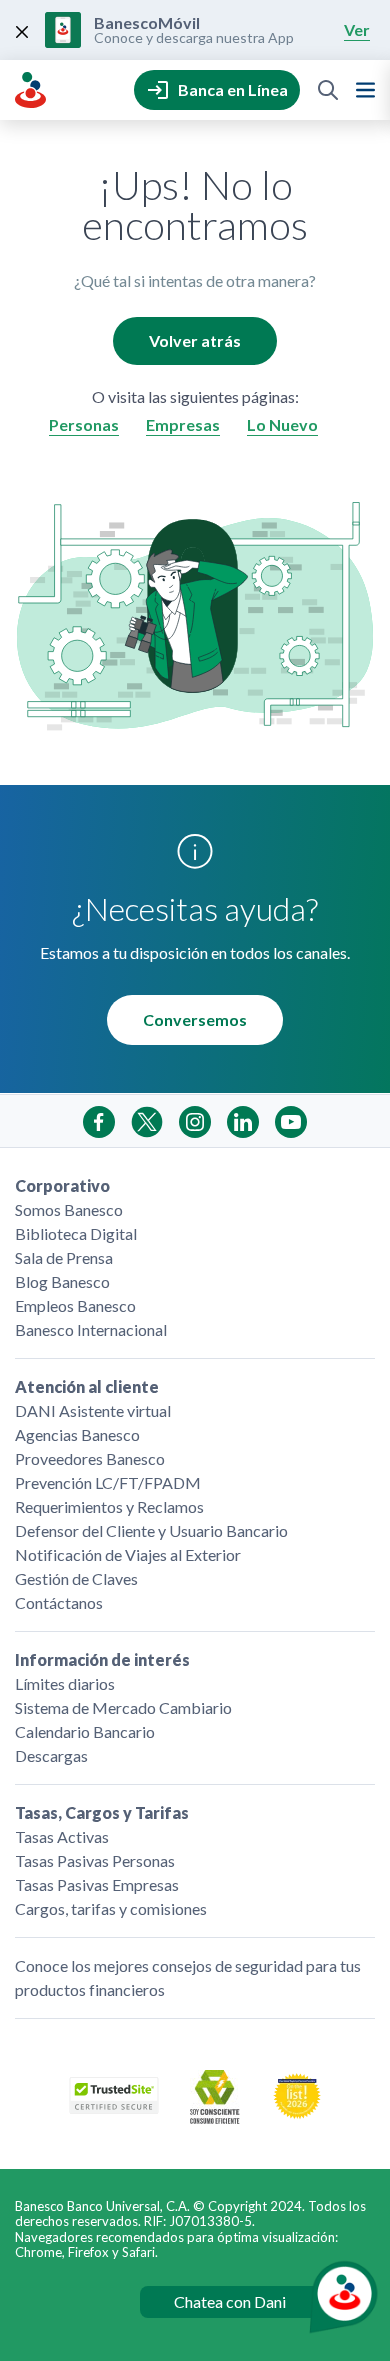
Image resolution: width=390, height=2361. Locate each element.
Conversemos (195, 1019)
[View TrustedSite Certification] (114, 2107)
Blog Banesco (62, 1281)
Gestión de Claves (76, 1578)
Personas (84, 424)
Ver (357, 29)
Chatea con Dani (230, 2301)
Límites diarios (65, 1683)
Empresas (183, 424)
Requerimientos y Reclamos (109, 1506)
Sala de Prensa (64, 1257)
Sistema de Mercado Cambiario (123, 1707)
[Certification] (297, 2113)
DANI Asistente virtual (93, 1410)
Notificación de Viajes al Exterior (128, 1554)
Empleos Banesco (75, 1305)
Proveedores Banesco (90, 1458)
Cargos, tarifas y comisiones (111, 1908)
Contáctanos (59, 1602)
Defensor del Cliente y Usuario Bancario (151, 1530)
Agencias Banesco (77, 1434)
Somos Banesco (69, 1209)
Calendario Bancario (85, 1731)
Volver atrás (195, 340)
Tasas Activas (62, 1836)
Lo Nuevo (282, 424)
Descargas (51, 1755)
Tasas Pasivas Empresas (97, 1884)
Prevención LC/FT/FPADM (108, 1482)
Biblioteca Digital (76, 1233)
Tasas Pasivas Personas (95, 1860)
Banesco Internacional (91, 1329)
